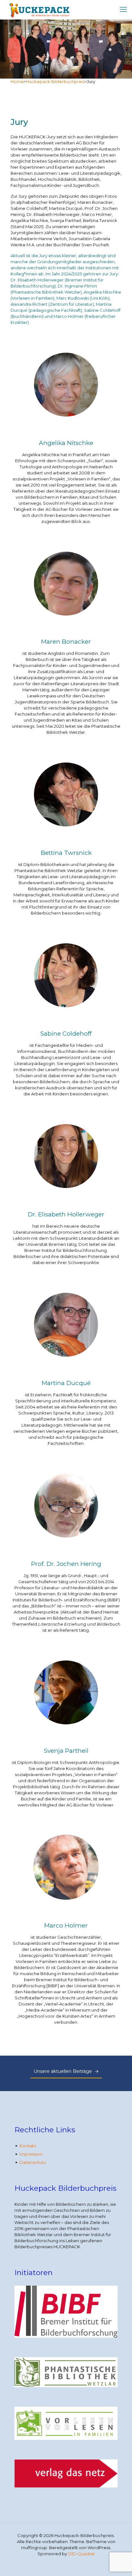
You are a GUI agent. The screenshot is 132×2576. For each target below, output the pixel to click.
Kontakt (28, 2146)
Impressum (31, 2154)
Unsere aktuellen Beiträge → (66, 2071)
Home (17, 81)
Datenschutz (33, 2162)
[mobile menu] (123, 10)
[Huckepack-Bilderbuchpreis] (39, 10)
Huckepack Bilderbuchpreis (55, 81)
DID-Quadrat (81, 2554)
